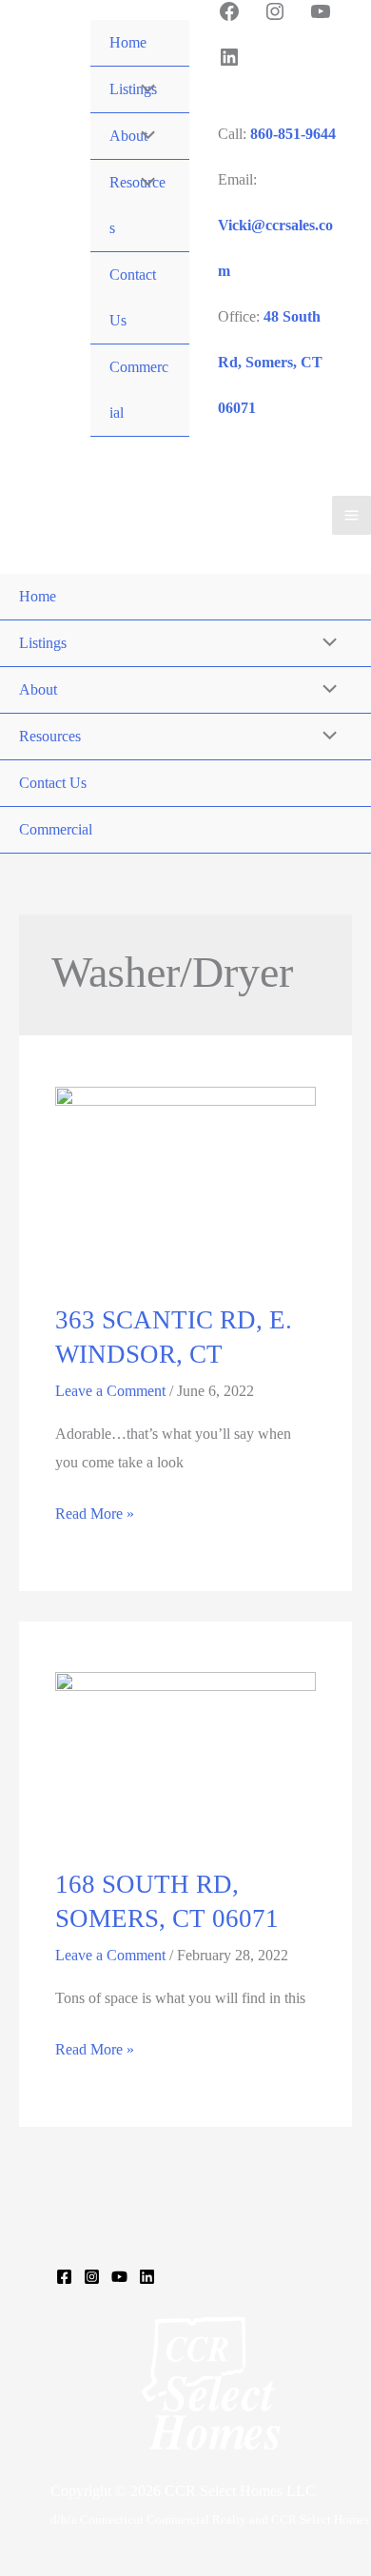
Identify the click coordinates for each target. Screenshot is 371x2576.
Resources (50, 736)
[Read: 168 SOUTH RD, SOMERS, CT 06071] (185, 1757)
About (38, 689)
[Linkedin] (147, 2277)
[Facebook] (64, 2277)
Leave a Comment (110, 1391)
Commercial (139, 390)
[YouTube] (119, 2277)
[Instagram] (92, 2277)
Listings (43, 643)
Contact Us (133, 297)
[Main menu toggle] (351, 515)
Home (128, 42)
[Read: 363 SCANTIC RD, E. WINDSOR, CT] (185, 1182)
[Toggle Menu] (144, 89)
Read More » (95, 1516)
